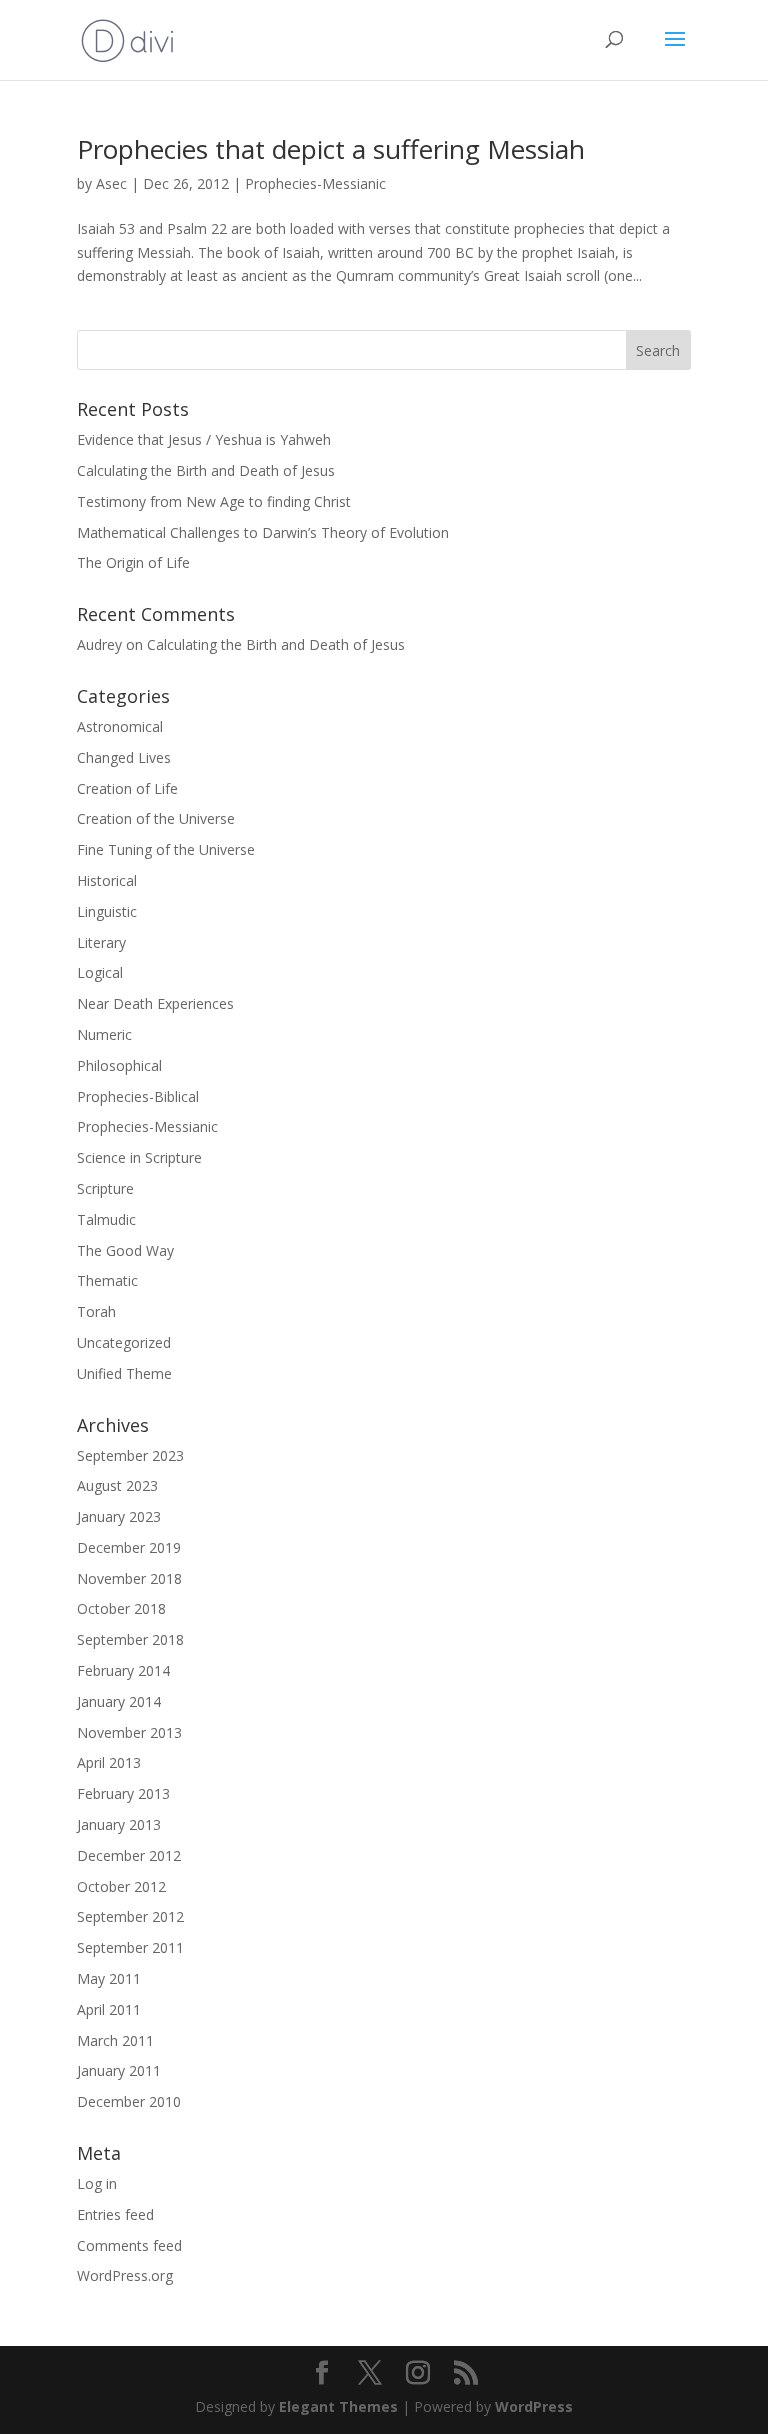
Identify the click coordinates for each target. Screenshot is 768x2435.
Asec (111, 183)
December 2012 (129, 1855)
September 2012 (130, 1916)
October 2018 (121, 1608)
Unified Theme (124, 1373)
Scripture (105, 1188)
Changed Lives (124, 757)
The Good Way (125, 1250)
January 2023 (119, 1516)
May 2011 (109, 1978)
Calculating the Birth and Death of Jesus (206, 470)
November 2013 (129, 1732)
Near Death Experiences (155, 1003)
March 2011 (115, 2040)
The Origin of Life (133, 562)
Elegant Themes (338, 2406)
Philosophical (119, 1065)
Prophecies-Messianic (315, 183)
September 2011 (130, 1947)
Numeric (104, 1034)
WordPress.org (125, 2275)
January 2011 (119, 2070)
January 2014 (119, 1701)
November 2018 (129, 1578)
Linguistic (107, 911)
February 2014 (123, 1670)
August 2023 (117, 1485)
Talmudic (106, 1219)
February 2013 (123, 1793)
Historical (107, 880)
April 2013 (109, 1762)
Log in (97, 2183)
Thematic (107, 1280)
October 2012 (121, 1886)
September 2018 (130, 1639)
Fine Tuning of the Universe (166, 849)
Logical (100, 972)
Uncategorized (124, 1342)
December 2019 (129, 1547)
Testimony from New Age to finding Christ (214, 501)
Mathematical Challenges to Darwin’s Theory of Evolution (263, 532)
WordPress (534, 2406)
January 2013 (119, 1824)
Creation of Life (127, 788)
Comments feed (129, 2245)
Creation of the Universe (156, 818)
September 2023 (130, 1455)
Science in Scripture (139, 1157)
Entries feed (115, 2214)
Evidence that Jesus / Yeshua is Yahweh (204, 439)
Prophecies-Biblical (138, 1096)
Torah (96, 1311)
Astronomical (120, 726)
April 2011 (109, 2009)
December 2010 (129, 2101)
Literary (101, 942)
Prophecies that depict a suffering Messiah (331, 149)
